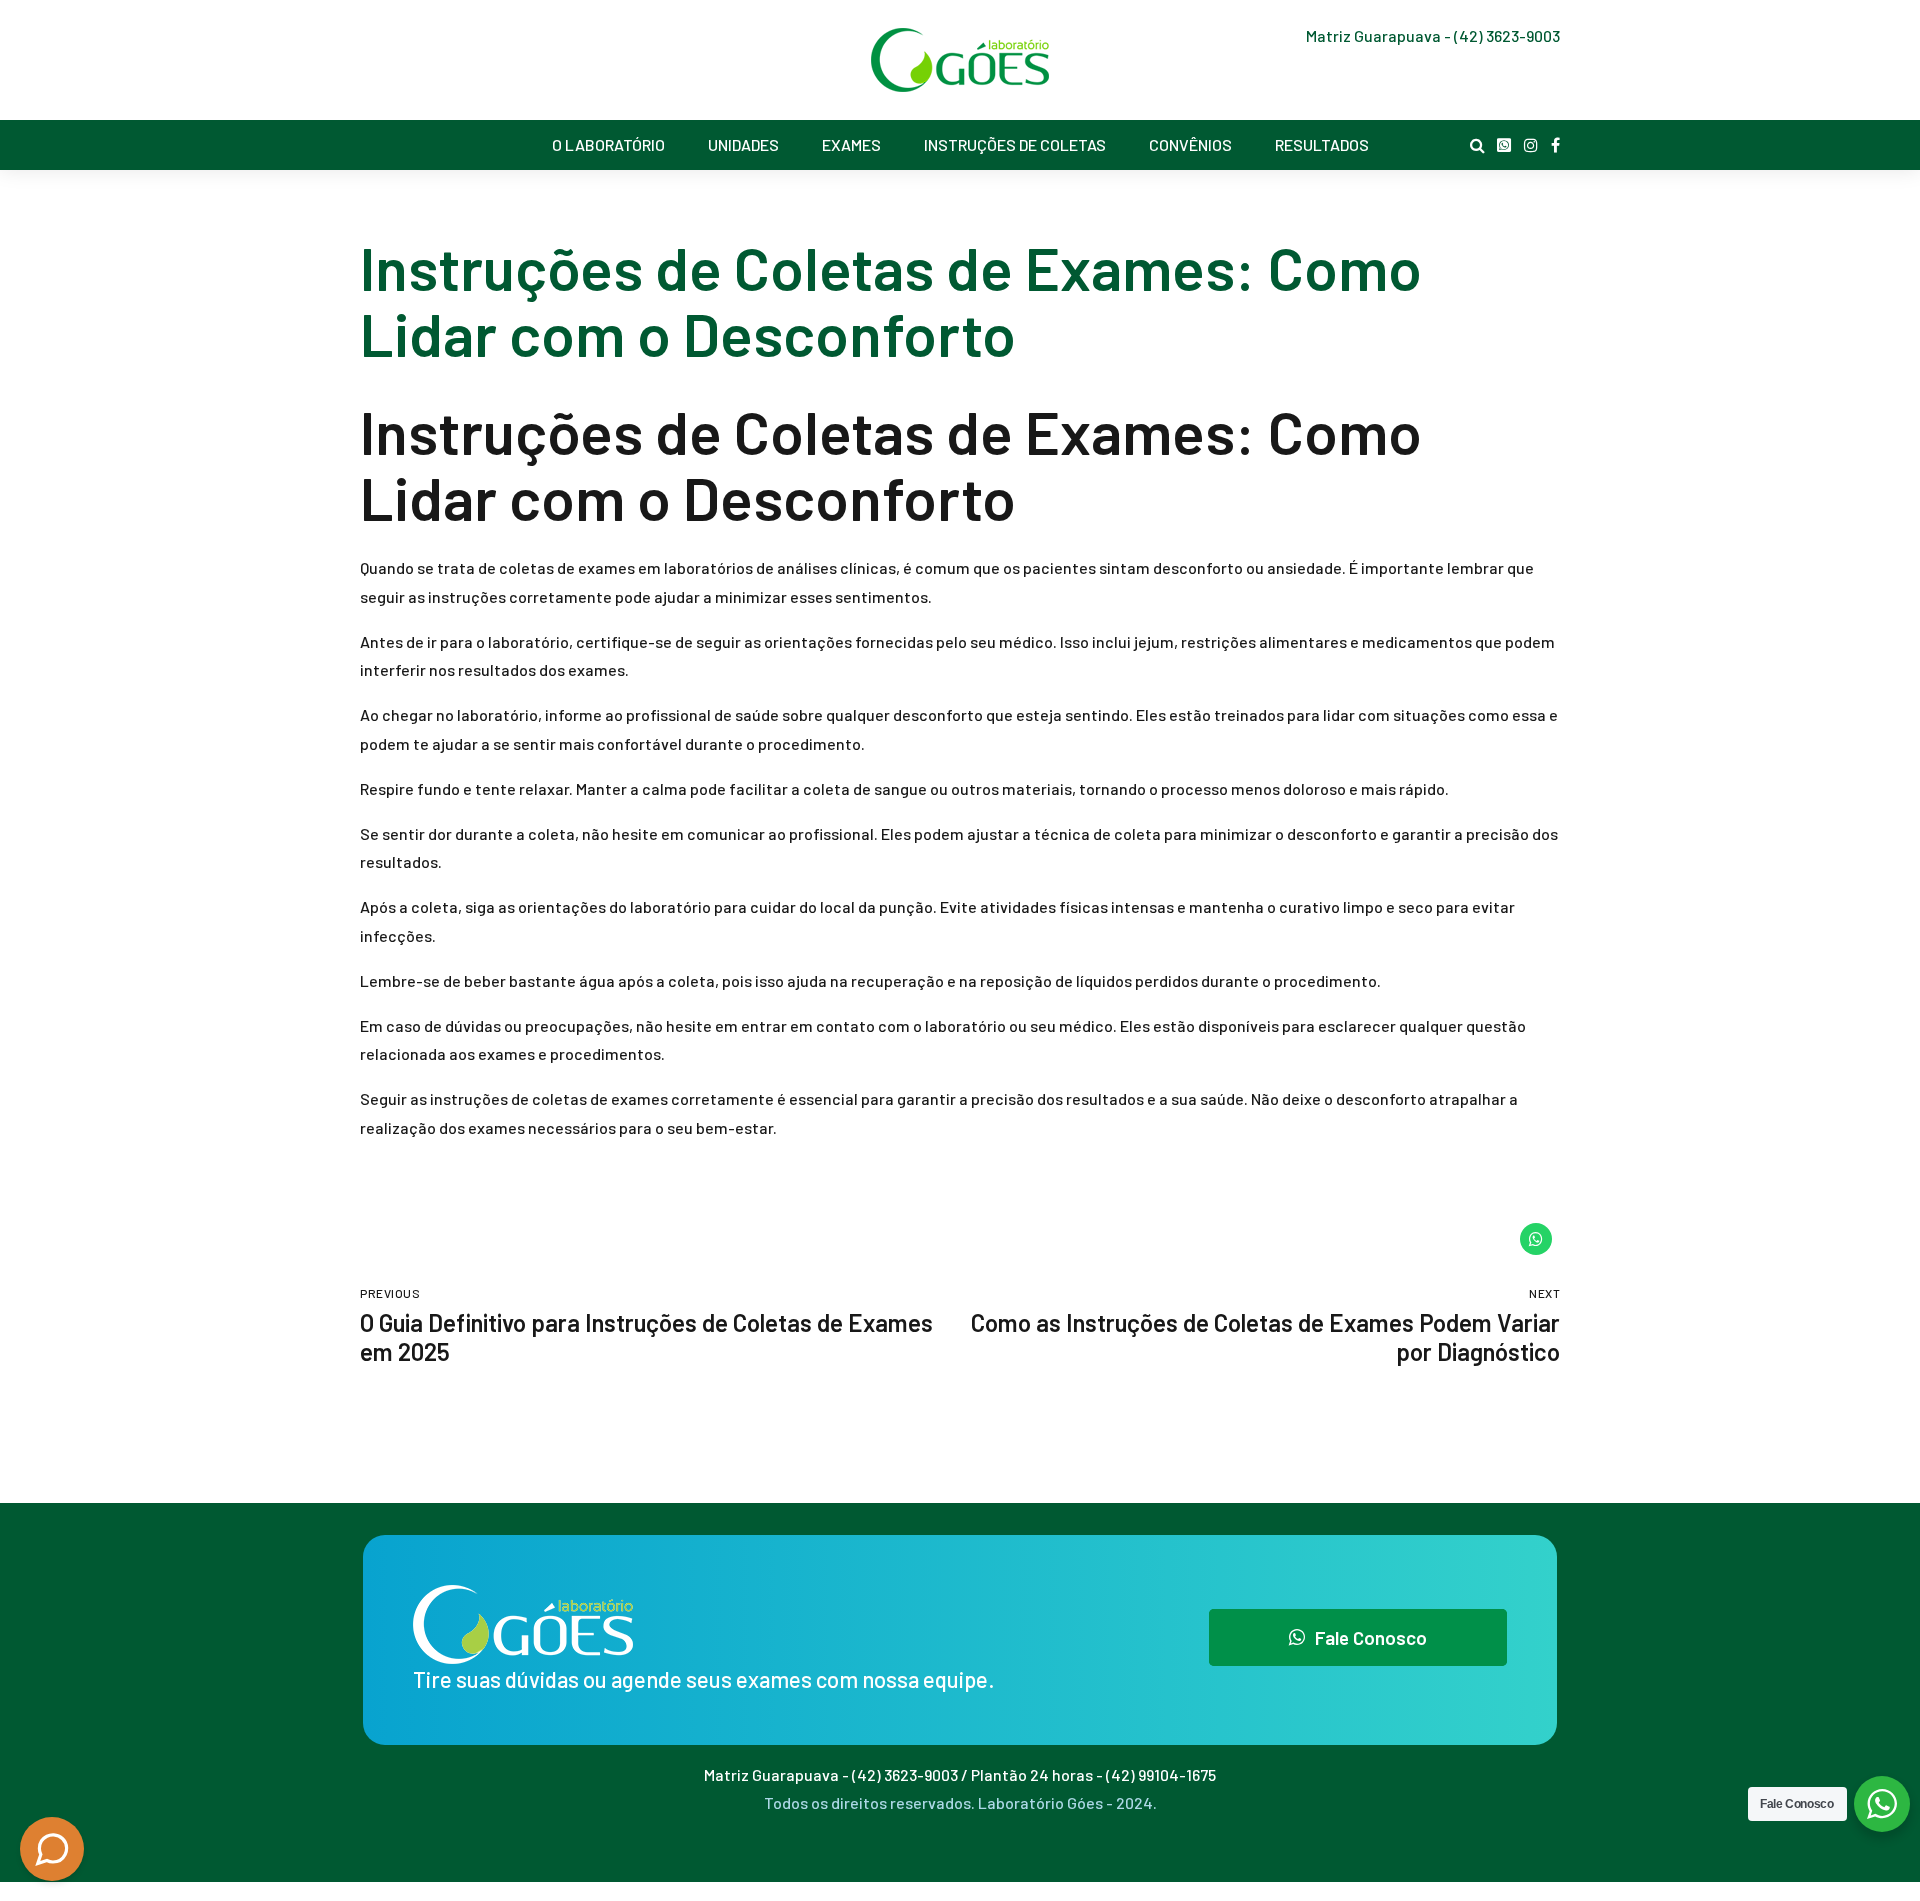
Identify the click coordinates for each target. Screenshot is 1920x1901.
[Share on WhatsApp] (1536, 1239)
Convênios (1190, 144)
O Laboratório (608, 144)
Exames (851, 144)
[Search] (1477, 145)
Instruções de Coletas (1015, 144)
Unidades (743, 144)
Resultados (1322, 144)
